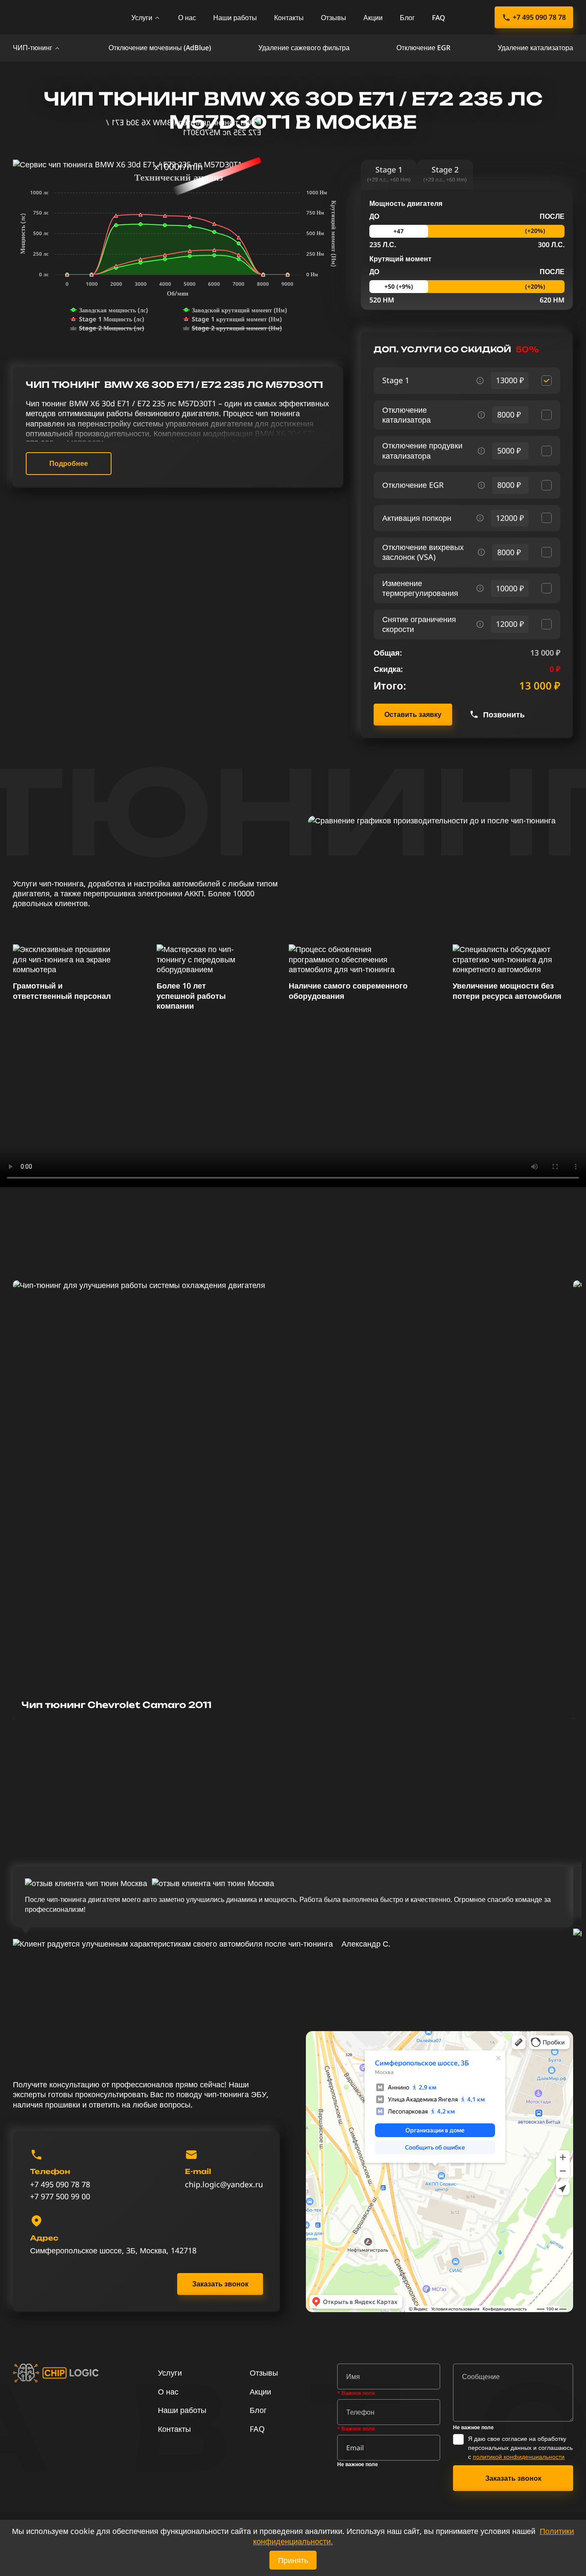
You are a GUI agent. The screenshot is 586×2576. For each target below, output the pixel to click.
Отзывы (334, 18)
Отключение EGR (423, 48)
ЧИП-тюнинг (33, 48)
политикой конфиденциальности (519, 2457)
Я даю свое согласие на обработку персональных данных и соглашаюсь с (520, 2448)
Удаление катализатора (535, 48)
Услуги (142, 18)
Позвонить (504, 715)
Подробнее (69, 463)
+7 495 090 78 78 (539, 17)
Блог (407, 18)
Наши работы (235, 18)
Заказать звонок (220, 2284)
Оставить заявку (413, 714)
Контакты (289, 18)
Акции (373, 18)
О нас (187, 18)
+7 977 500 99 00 (60, 2197)
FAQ (439, 18)
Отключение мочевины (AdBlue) (160, 48)
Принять (293, 2560)
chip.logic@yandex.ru (224, 2184)
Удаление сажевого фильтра (304, 48)
